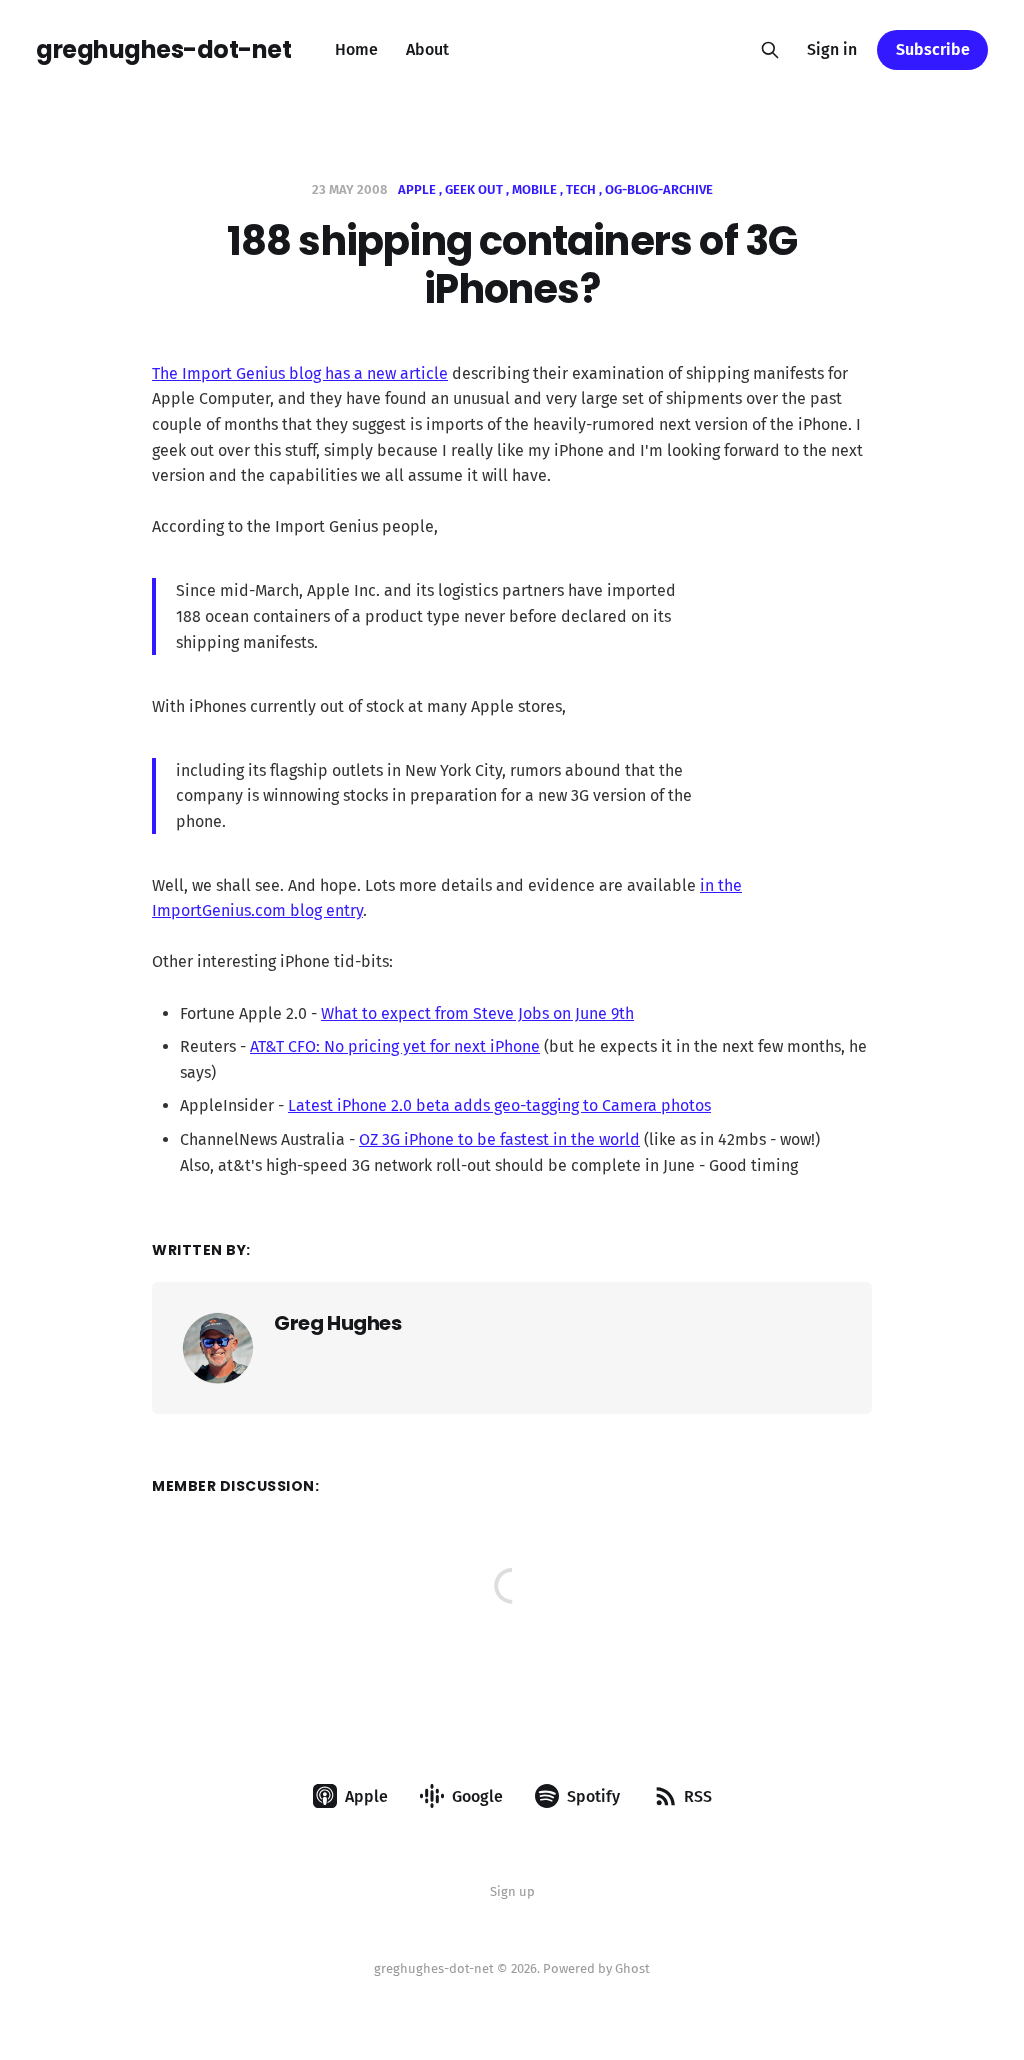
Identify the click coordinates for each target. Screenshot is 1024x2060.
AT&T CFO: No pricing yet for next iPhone (395, 1046)
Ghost (632, 1968)
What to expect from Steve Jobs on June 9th (477, 1013)
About (427, 49)
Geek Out (474, 189)
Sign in (832, 49)
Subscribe (933, 49)
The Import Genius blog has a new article (300, 373)
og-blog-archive (659, 189)
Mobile (534, 189)
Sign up (512, 1891)
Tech (581, 189)
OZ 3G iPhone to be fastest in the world (499, 1139)
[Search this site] (770, 50)
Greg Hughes (338, 1323)
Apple (417, 189)
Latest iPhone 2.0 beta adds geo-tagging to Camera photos (499, 1105)
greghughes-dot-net (163, 50)
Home (356, 49)
